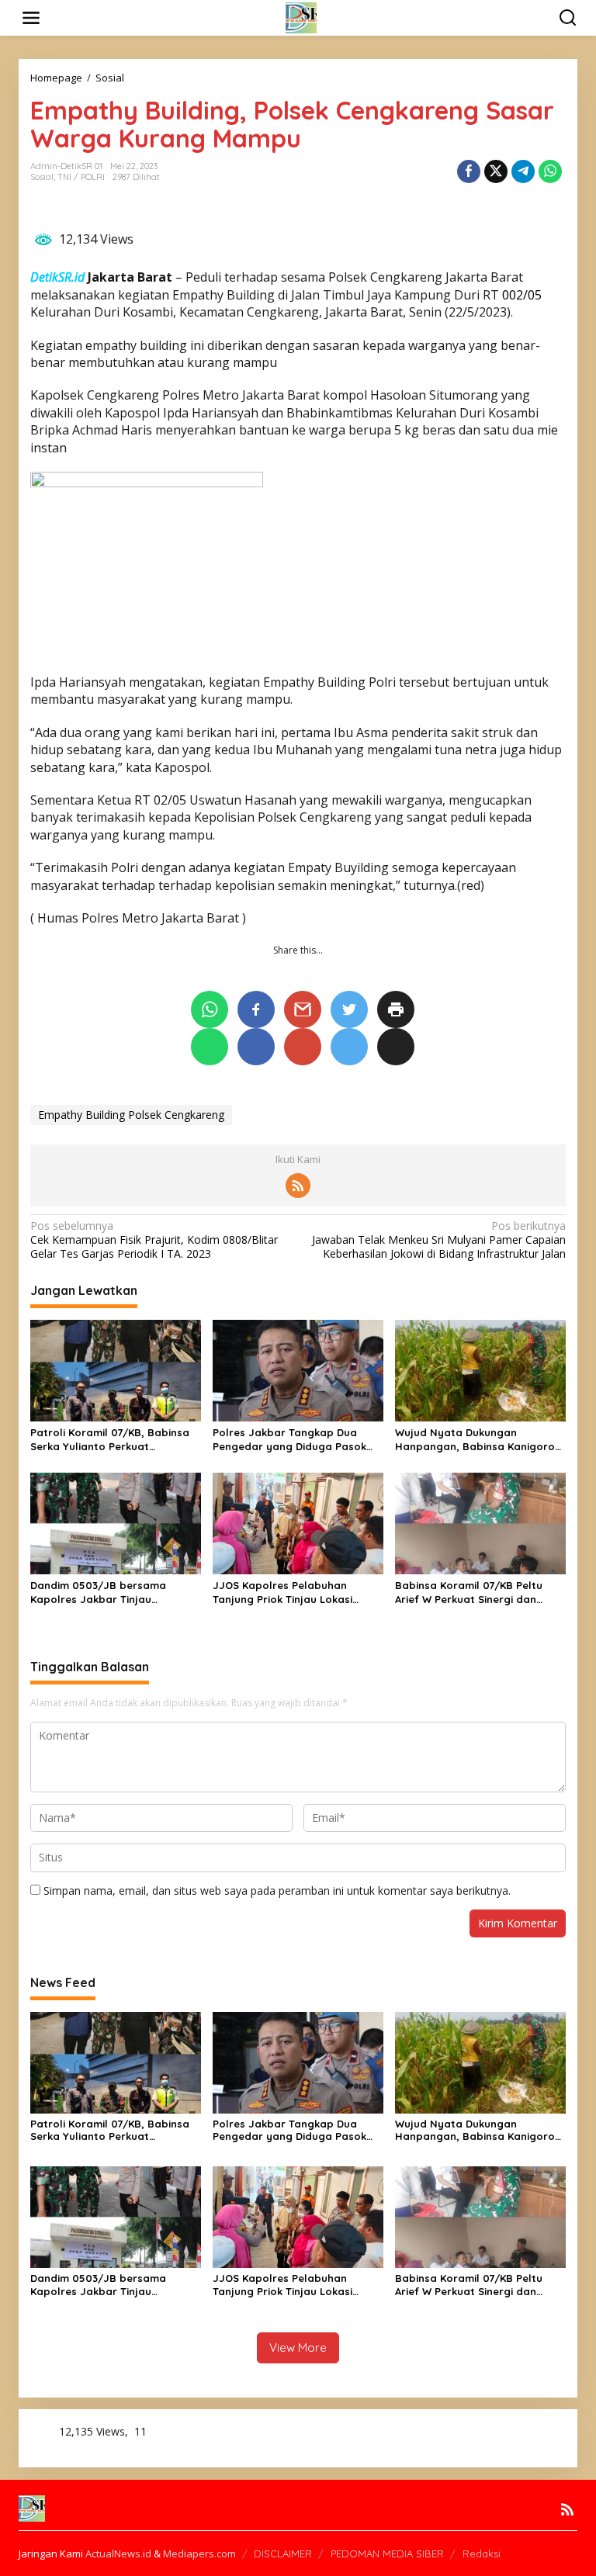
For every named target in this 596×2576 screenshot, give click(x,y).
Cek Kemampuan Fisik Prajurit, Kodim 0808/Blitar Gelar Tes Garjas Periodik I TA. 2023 (154, 1240)
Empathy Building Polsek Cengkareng (131, 1115)
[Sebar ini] (469, 171)
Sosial (42, 177)
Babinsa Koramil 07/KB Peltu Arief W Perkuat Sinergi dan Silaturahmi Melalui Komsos (469, 1593)
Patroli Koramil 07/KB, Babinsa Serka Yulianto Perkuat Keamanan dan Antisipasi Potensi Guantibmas (110, 1440)
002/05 (522, 295)
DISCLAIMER (283, 2553)
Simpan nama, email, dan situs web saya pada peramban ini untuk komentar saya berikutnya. (277, 1890)
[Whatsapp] (550, 171)
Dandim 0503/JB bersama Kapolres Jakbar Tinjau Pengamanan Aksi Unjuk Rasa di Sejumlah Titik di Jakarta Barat (112, 1593)
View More (298, 2347)
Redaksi (482, 2553)
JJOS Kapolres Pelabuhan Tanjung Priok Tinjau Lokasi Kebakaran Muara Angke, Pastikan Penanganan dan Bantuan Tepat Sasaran (282, 1593)
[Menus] (31, 18)
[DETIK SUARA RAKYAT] (301, 17)
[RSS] (298, 1186)
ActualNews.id (118, 2553)
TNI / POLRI (81, 177)
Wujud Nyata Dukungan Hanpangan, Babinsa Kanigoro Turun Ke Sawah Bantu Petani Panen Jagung (475, 1440)
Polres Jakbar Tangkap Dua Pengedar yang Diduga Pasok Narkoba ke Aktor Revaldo (289, 1440)
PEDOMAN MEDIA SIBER (387, 2553)
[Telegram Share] (523, 171)
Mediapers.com (199, 2553)
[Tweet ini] (496, 171)
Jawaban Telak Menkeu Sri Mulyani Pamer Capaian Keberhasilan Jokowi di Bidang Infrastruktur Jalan (439, 1240)
